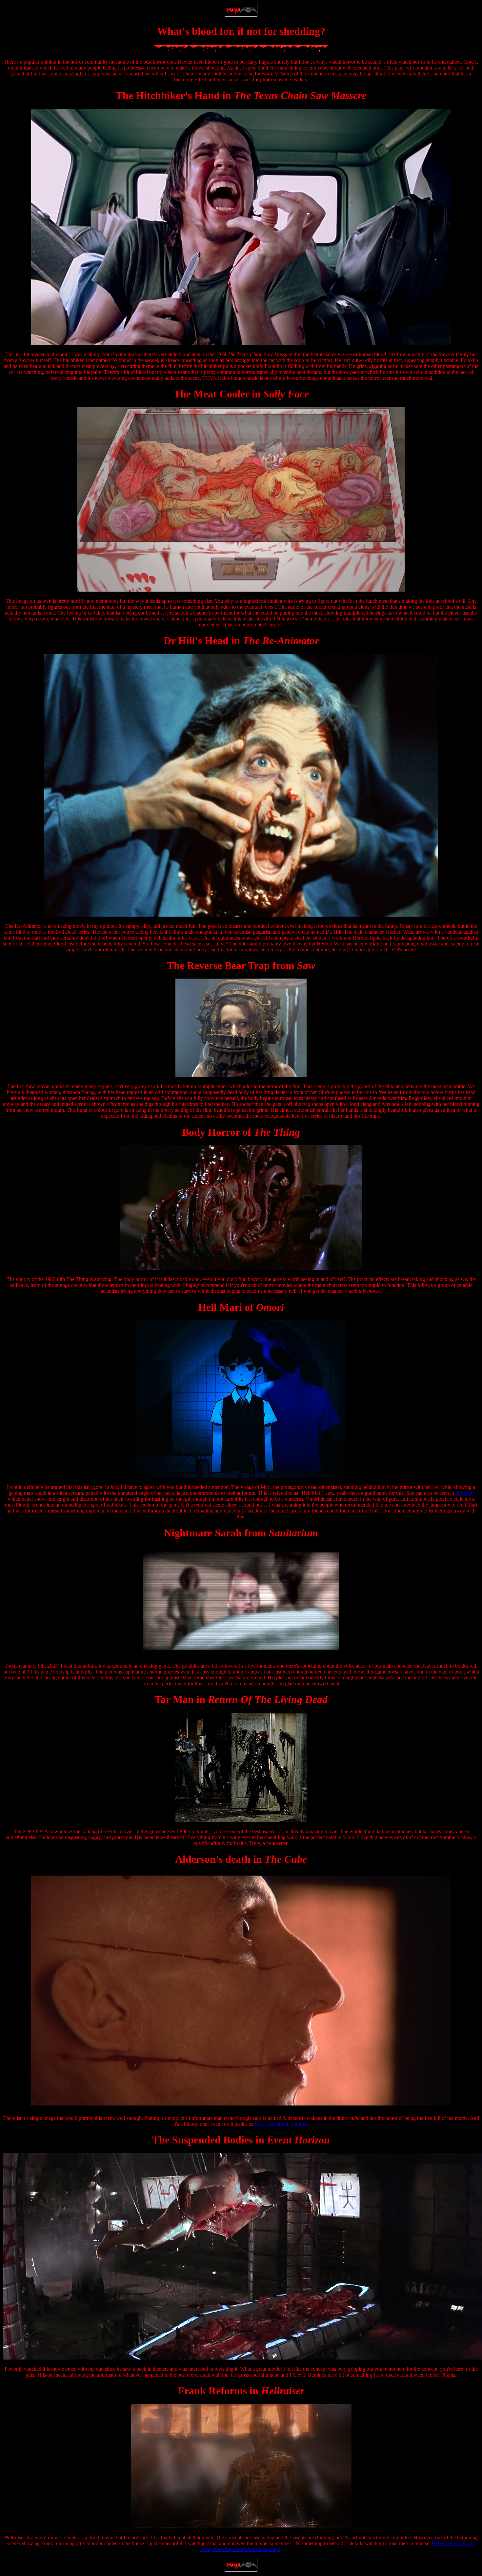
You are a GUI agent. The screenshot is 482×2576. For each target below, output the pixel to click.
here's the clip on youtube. (282, 2124)
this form (465, 1493)
